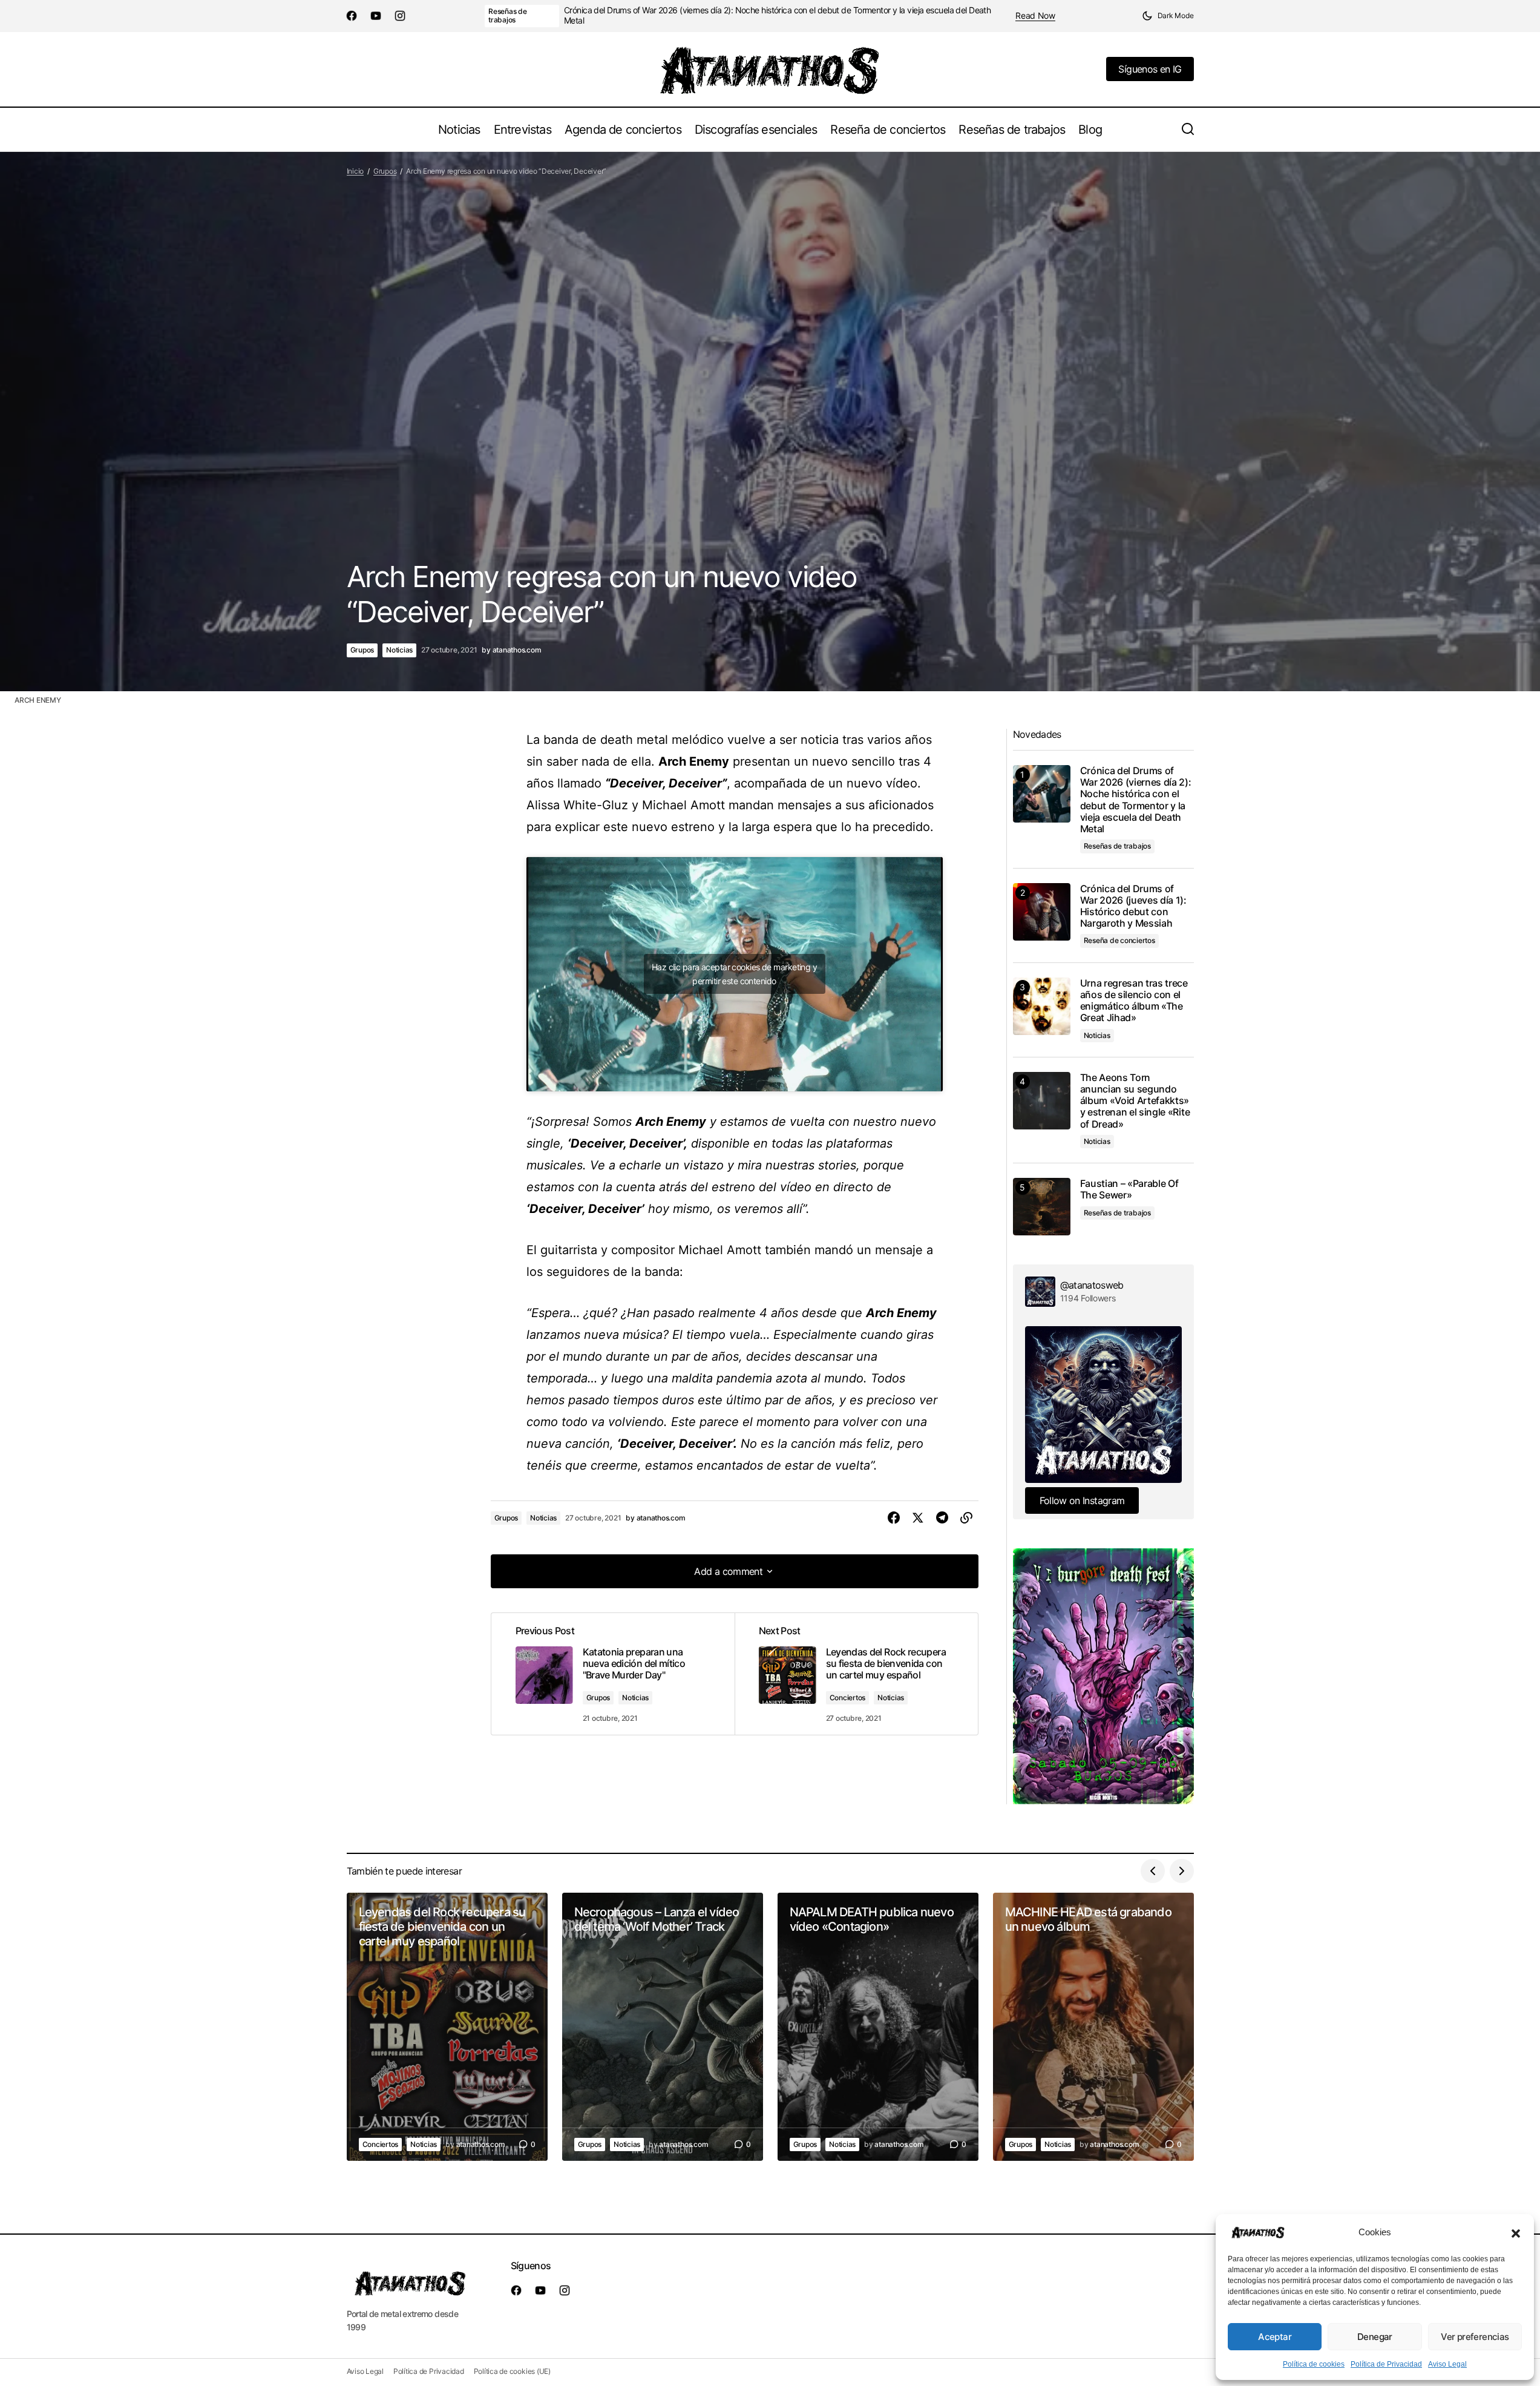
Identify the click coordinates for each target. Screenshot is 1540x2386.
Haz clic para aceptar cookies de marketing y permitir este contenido (734, 974)
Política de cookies (1314, 2364)
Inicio (356, 171)
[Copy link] (966, 1518)
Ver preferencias (1475, 2337)
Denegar (1375, 2337)
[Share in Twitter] (918, 1518)
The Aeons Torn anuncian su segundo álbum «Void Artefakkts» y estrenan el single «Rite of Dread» (1135, 1101)
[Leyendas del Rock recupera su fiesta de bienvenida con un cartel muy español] (856, 1674)
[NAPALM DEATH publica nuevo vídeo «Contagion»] (878, 2027)
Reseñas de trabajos (508, 15)
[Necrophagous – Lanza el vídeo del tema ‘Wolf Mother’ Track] (663, 2027)
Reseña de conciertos (1119, 940)
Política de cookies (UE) (512, 2371)
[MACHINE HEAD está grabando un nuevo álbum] (1093, 2027)
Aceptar (1275, 2337)
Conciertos (848, 1697)
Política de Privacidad (1386, 2364)
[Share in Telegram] (942, 1518)
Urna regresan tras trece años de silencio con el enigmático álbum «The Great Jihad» (1134, 1001)
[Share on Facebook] (894, 1518)
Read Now (1035, 16)
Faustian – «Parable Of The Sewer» (1129, 1189)
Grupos (385, 171)
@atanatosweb (1092, 1285)
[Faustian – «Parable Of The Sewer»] (1042, 1207)
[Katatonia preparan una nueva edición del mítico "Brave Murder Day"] (613, 1674)
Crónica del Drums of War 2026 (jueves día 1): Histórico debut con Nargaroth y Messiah (1133, 906)
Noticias (399, 650)
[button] (1516, 2232)
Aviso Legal (1447, 2364)
